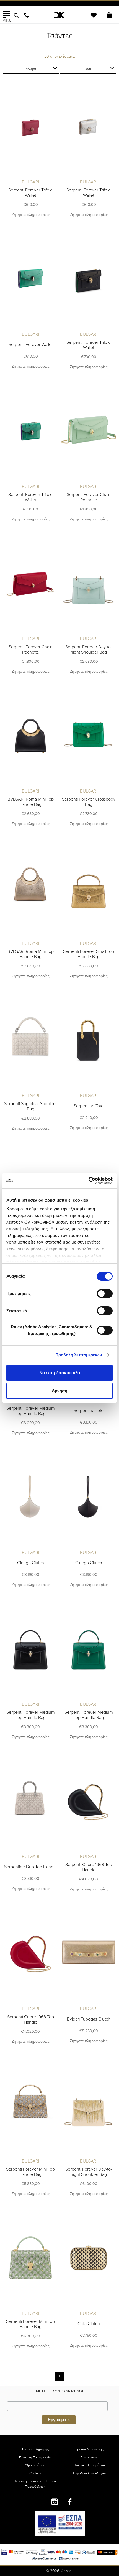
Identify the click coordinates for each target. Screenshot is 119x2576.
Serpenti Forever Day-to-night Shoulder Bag (89, 650)
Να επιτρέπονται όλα (60, 1373)
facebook (70, 2502)
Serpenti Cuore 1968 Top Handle (89, 1867)
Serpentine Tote (89, 1106)
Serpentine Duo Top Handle (30, 1867)
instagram (55, 2502)
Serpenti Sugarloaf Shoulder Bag (31, 1106)
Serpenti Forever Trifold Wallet (30, 193)
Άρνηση (59, 1391)
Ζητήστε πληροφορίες (31, 215)
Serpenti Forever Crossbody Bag (89, 802)
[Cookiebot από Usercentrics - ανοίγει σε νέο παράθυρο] (88, 1180)
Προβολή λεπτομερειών (79, 1355)
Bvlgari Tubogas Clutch (89, 2019)
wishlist (90, 18)
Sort (88, 69)
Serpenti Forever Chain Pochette (89, 497)
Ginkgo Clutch (31, 1563)
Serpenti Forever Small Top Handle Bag (89, 954)
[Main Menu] (6, 14)
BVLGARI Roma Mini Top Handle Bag (31, 802)
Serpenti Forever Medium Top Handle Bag (31, 1411)
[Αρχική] (60, 15)
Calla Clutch (89, 2324)
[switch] (105, 1294)
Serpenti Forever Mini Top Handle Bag (30, 2172)
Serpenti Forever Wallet (31, 345)
